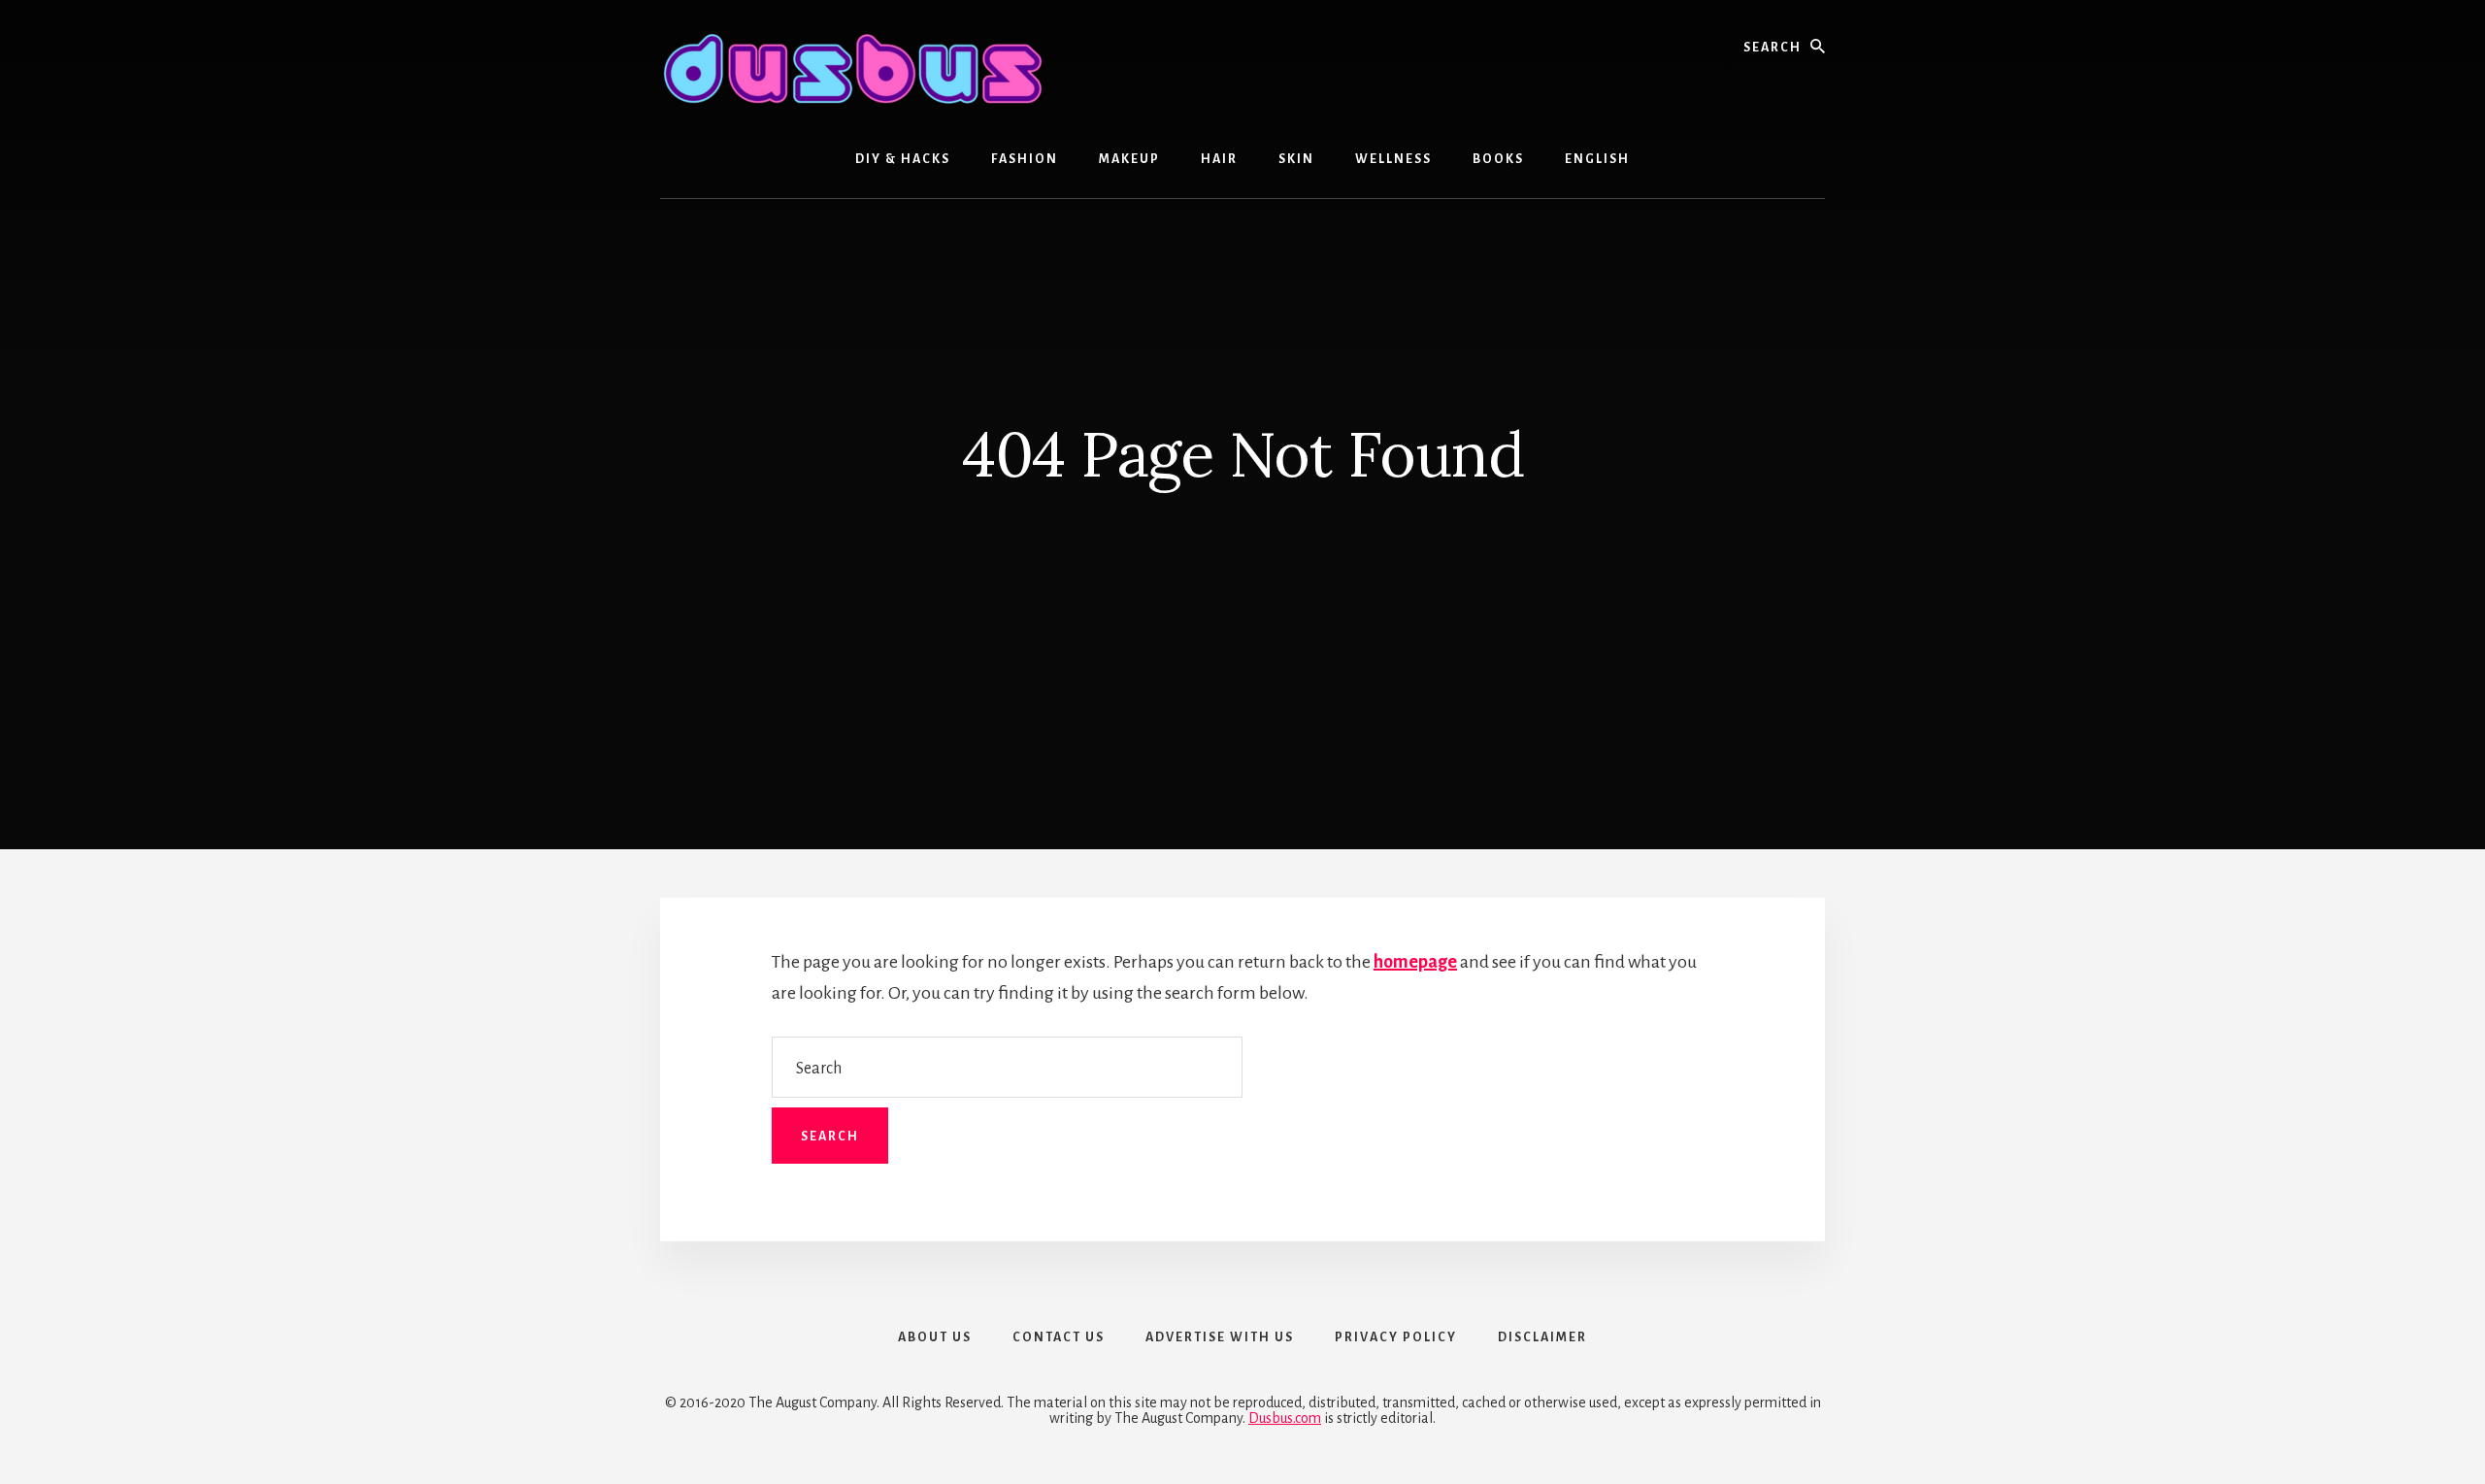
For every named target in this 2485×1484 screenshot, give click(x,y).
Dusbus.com (1285, 1418)
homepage (1415, 962)
